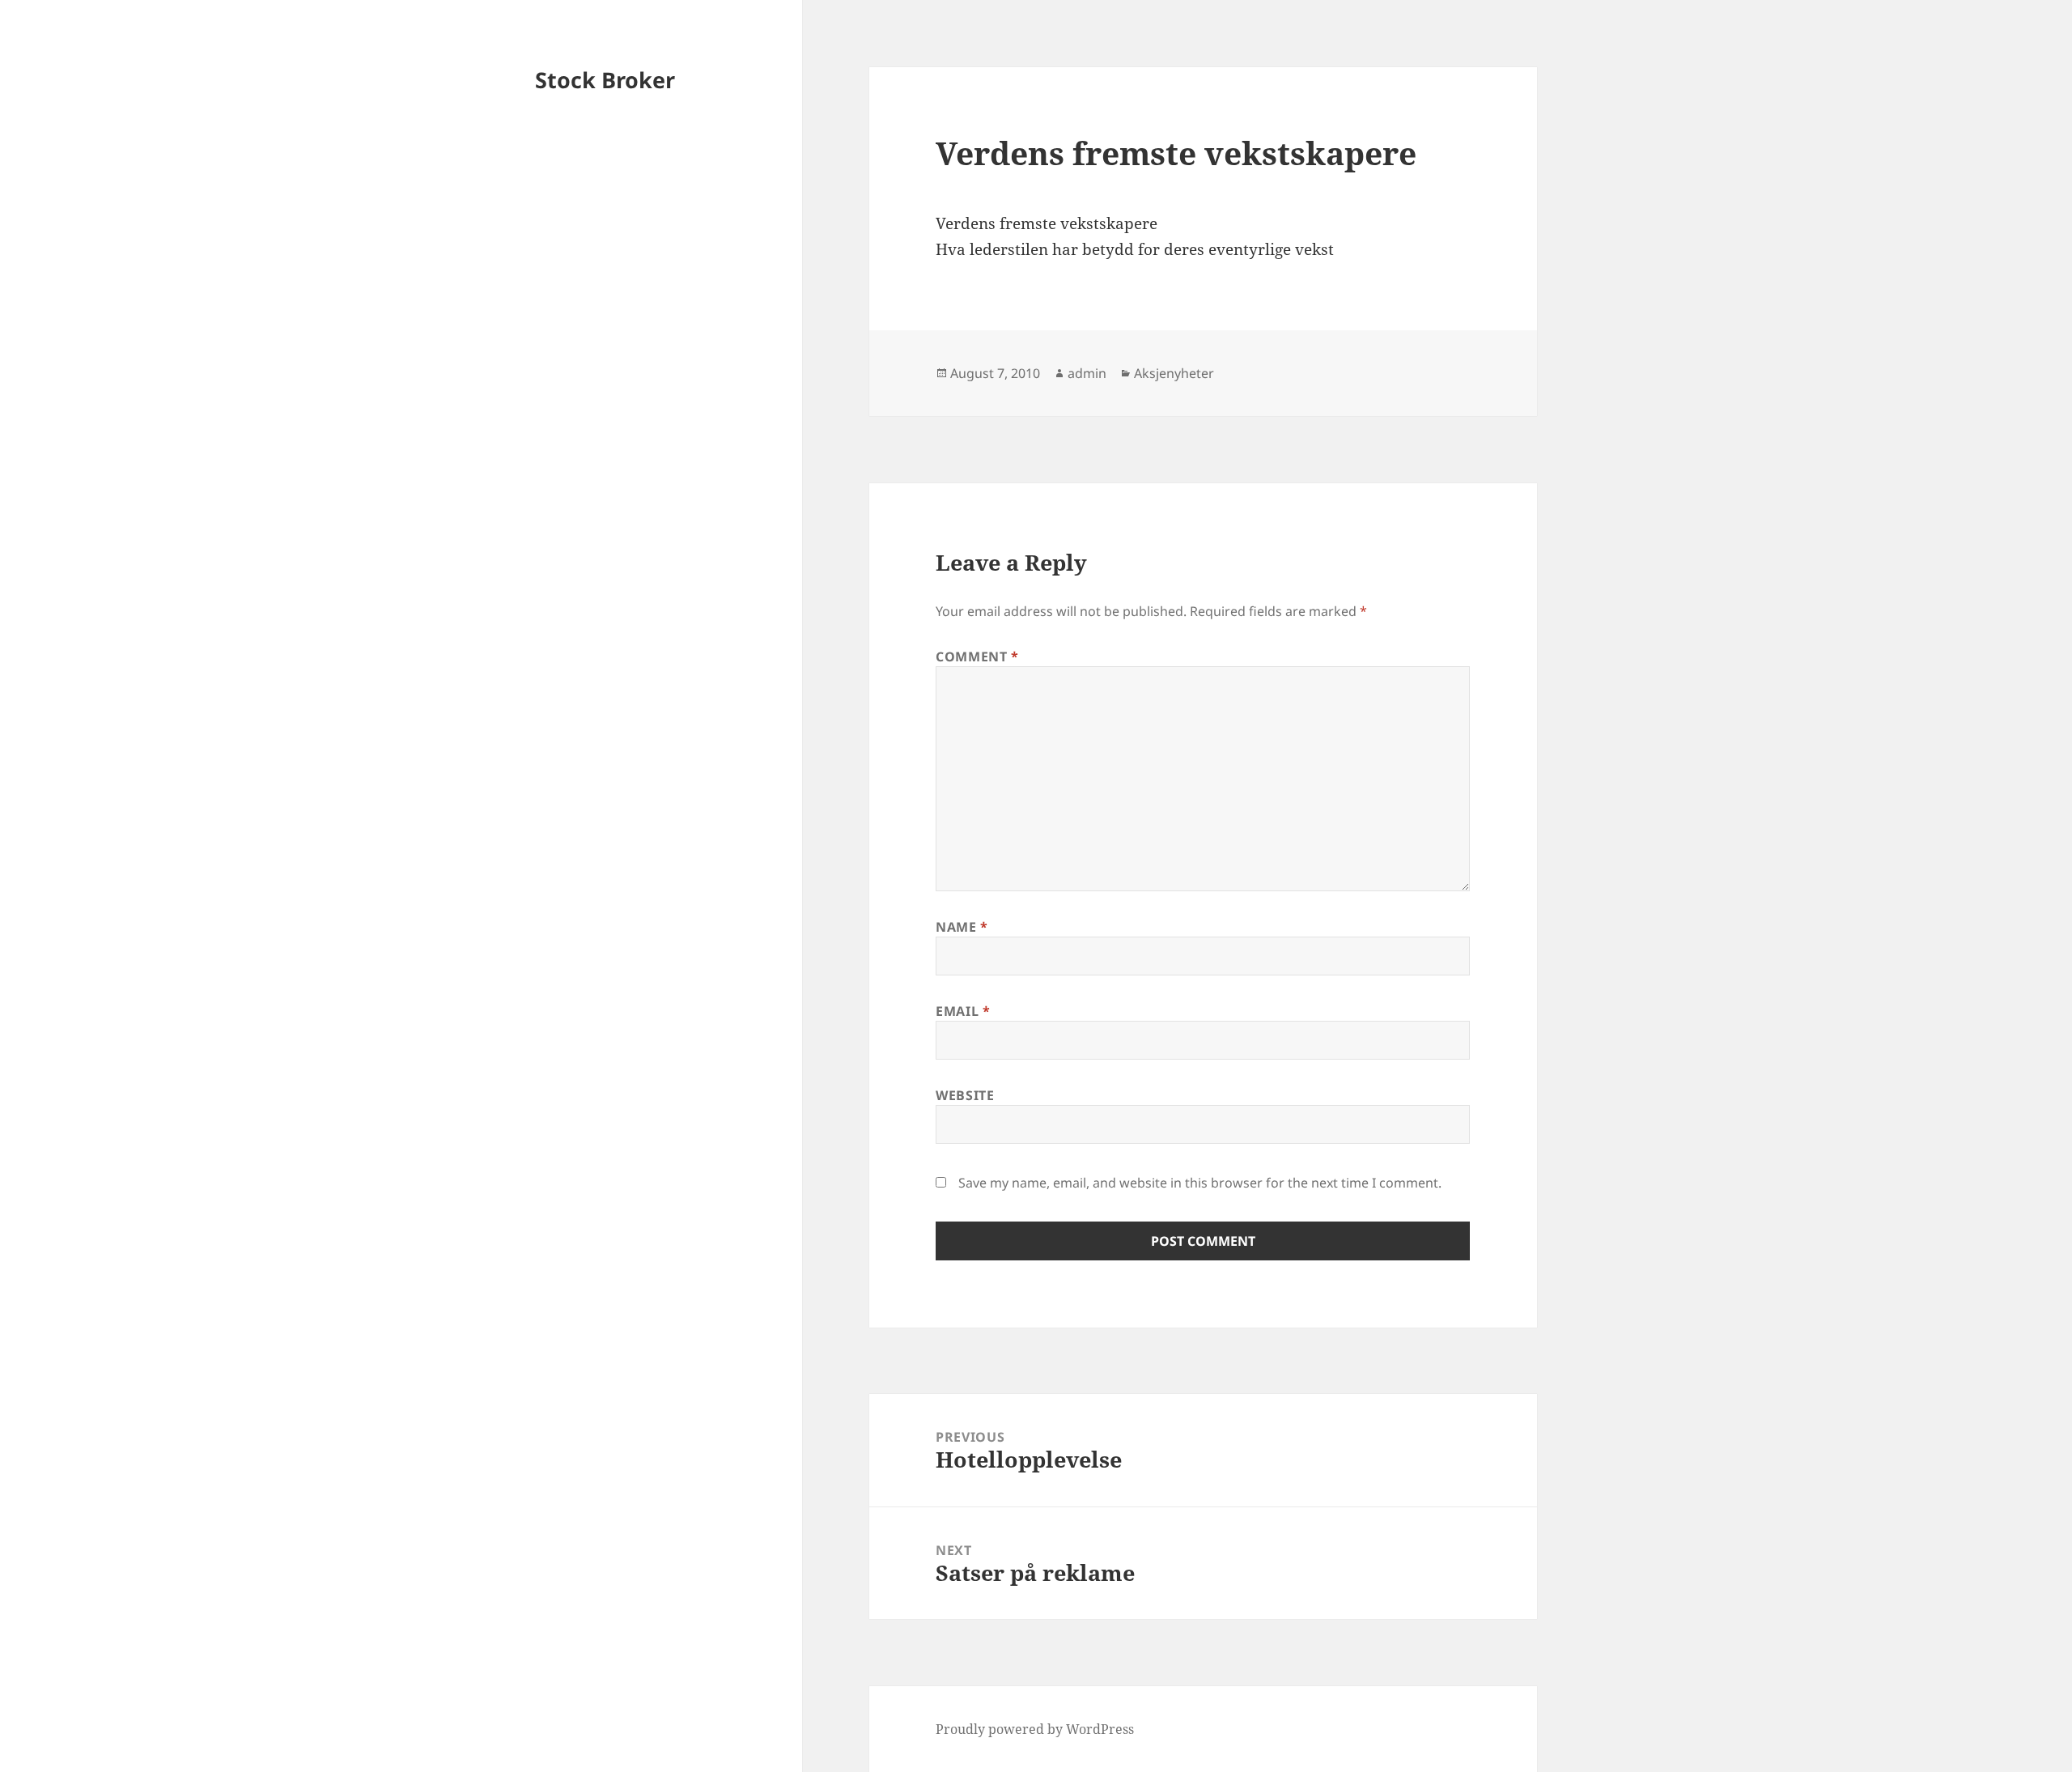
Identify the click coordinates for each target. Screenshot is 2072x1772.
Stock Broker (605, 80)
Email (963, 1011)
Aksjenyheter (1174, 373)
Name (962, 927)
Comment (977, 657)
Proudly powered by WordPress (1035, 1729)
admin (1087, 373)
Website (965, 1095)
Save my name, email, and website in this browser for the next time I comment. (1200, 1183)
